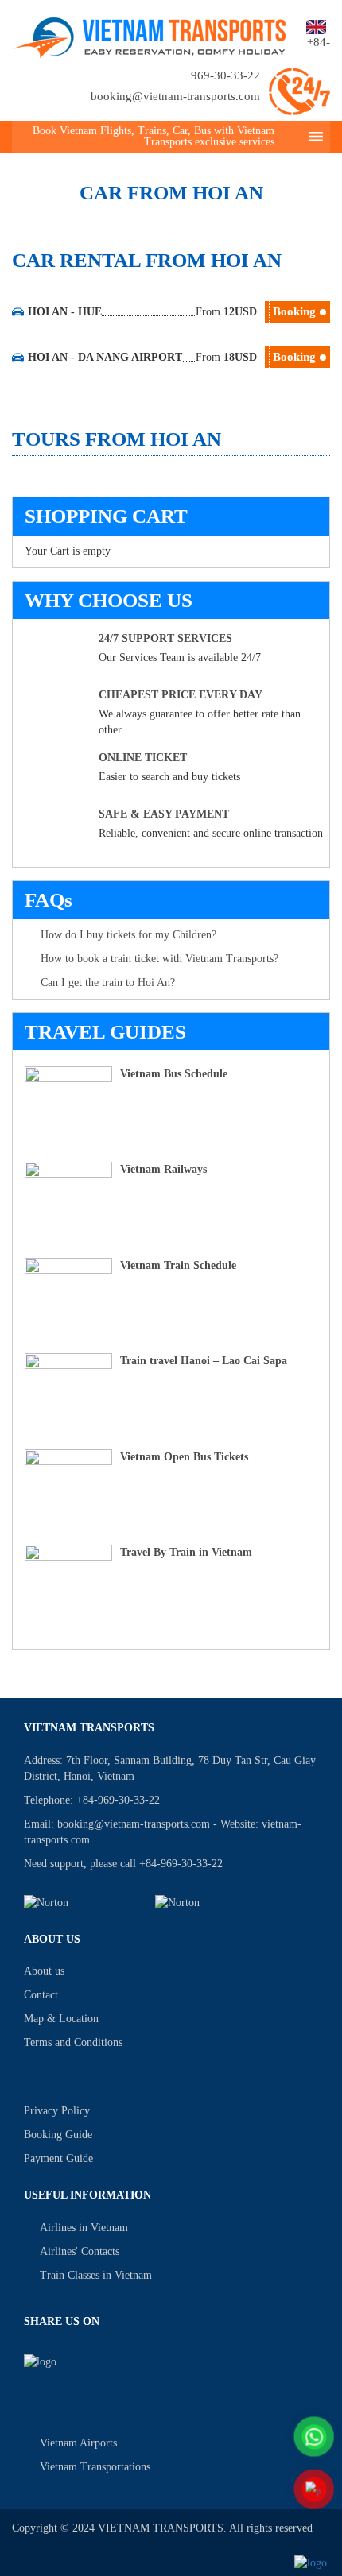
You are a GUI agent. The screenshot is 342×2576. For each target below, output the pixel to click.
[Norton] (80, 1903)
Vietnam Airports (78, 2443)
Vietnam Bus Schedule (174, 1074)
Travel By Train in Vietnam (186, 1552)
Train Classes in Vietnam (96, 2275)
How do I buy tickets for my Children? (128, 935)
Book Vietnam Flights (82, 131)
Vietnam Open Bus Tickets (184, 1457)
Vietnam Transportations (95, 2467)
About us (44, 1971)
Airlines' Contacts (80, 2251)
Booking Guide (58, 2135)
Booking (294, 311)
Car (180, 131)
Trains (152, 131)
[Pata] (211, 1903)
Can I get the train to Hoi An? (108, 982)
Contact (41, 1995)
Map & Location (61, 2019)
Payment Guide (58, 2158)
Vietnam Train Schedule (178, 1265)
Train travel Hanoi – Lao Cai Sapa (204, 1361)
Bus (202, 131)
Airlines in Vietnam (84, 2228)
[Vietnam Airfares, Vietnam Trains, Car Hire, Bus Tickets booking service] (150, 35)
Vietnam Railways (163, 1169)
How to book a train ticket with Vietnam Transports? (159, 959)
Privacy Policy (57, 2111)
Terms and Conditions (73, 2042)
